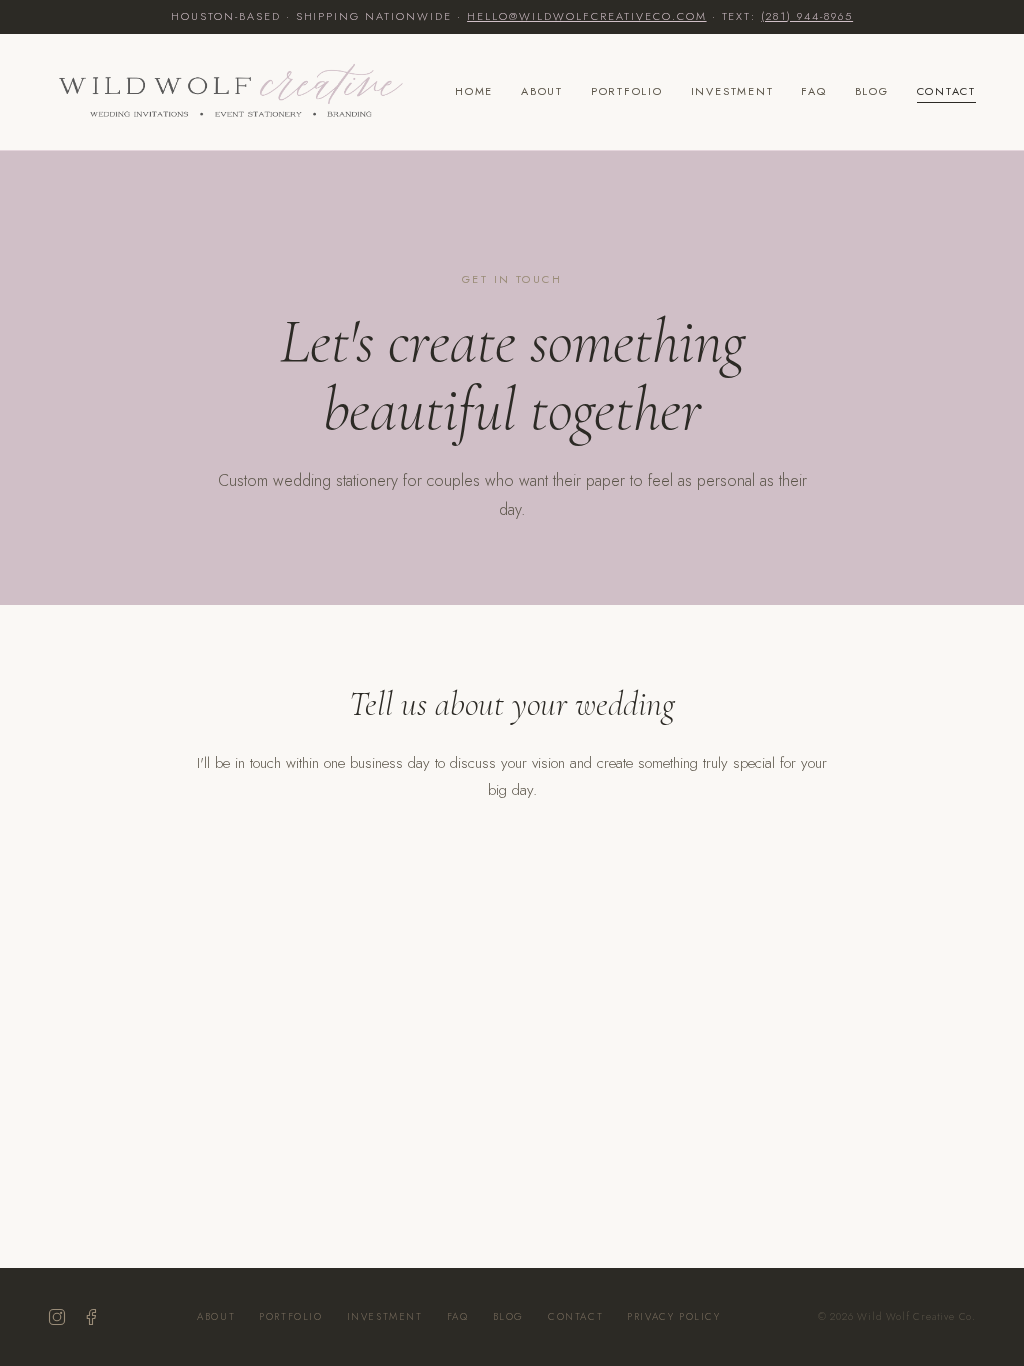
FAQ (813, 91)
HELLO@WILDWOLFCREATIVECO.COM (586, 16)
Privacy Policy (673, 1316)
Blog (872, 91)
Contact (946, 91)
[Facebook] (91, 1317)
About (542, 91)
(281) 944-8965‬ (807, 16)
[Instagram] (57, 1317)
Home (474, 91)
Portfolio (627, 91)
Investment (732, 91)
